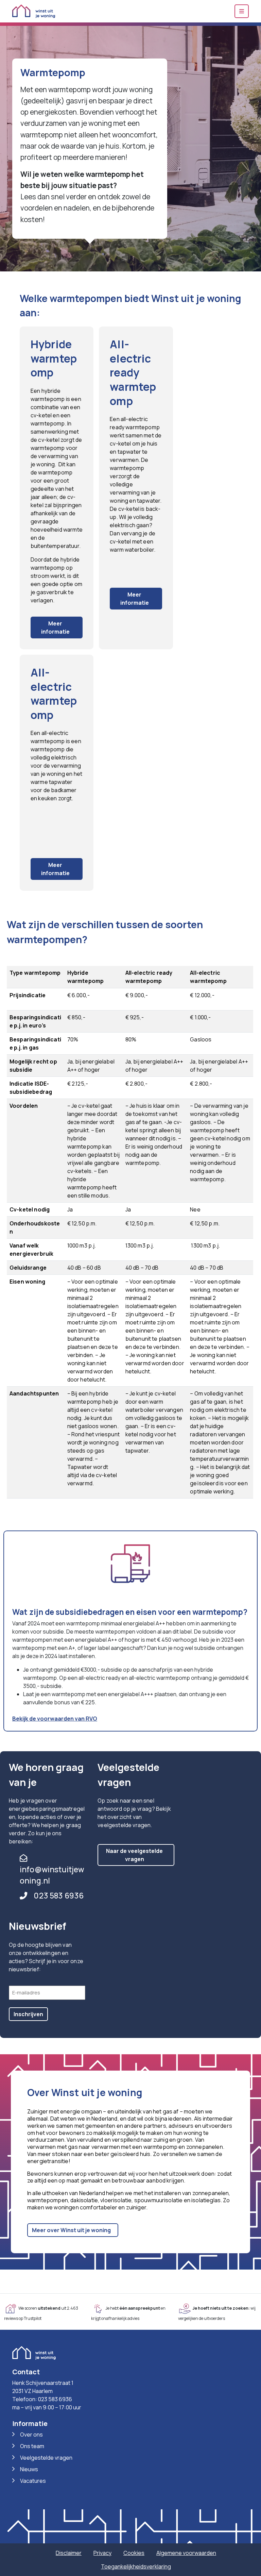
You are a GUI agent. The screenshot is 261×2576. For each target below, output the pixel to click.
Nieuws (29, 2469)
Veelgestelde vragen (46, 2458)
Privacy (102, 2553)
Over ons (31, 2435)
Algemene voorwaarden (186, 2553)
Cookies (134, 2553)
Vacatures (33, 2481)
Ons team (32, 2446)
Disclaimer (69, 2553)
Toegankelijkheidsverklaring (136, 2566)
